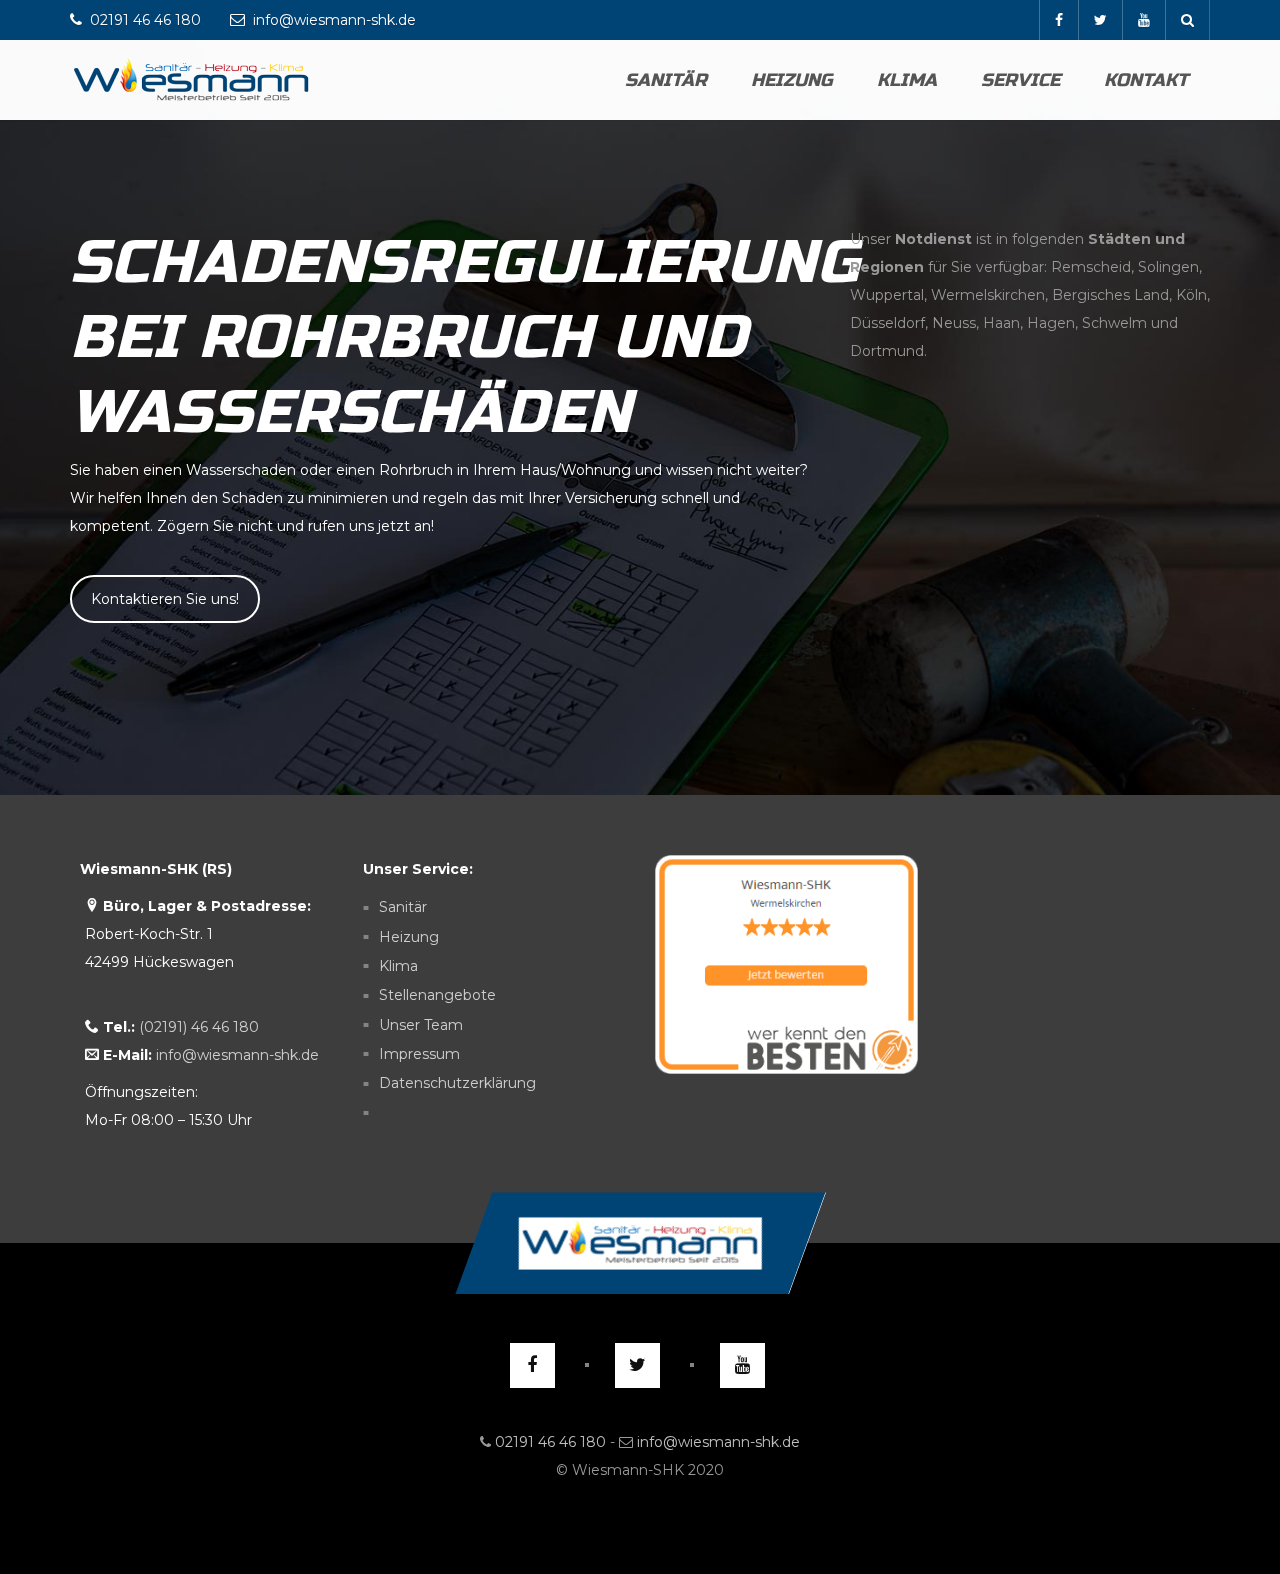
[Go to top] (640, 1243)
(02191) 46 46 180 (199, 1027)
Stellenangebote (437, 996)
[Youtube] (1143, 20)
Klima (907, 80)
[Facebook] (1058, 20)
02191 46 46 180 (550, 1442)
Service (1020, 80)
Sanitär (666, 80)
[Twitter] (1100, 20)
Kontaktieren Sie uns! (165, 599)
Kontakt (1146, 80)
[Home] (191, 80)
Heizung (792, 80)
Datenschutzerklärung (457, 1084)
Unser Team (421, 1025)
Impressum (419, 1054)
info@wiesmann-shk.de (237, 1055)
